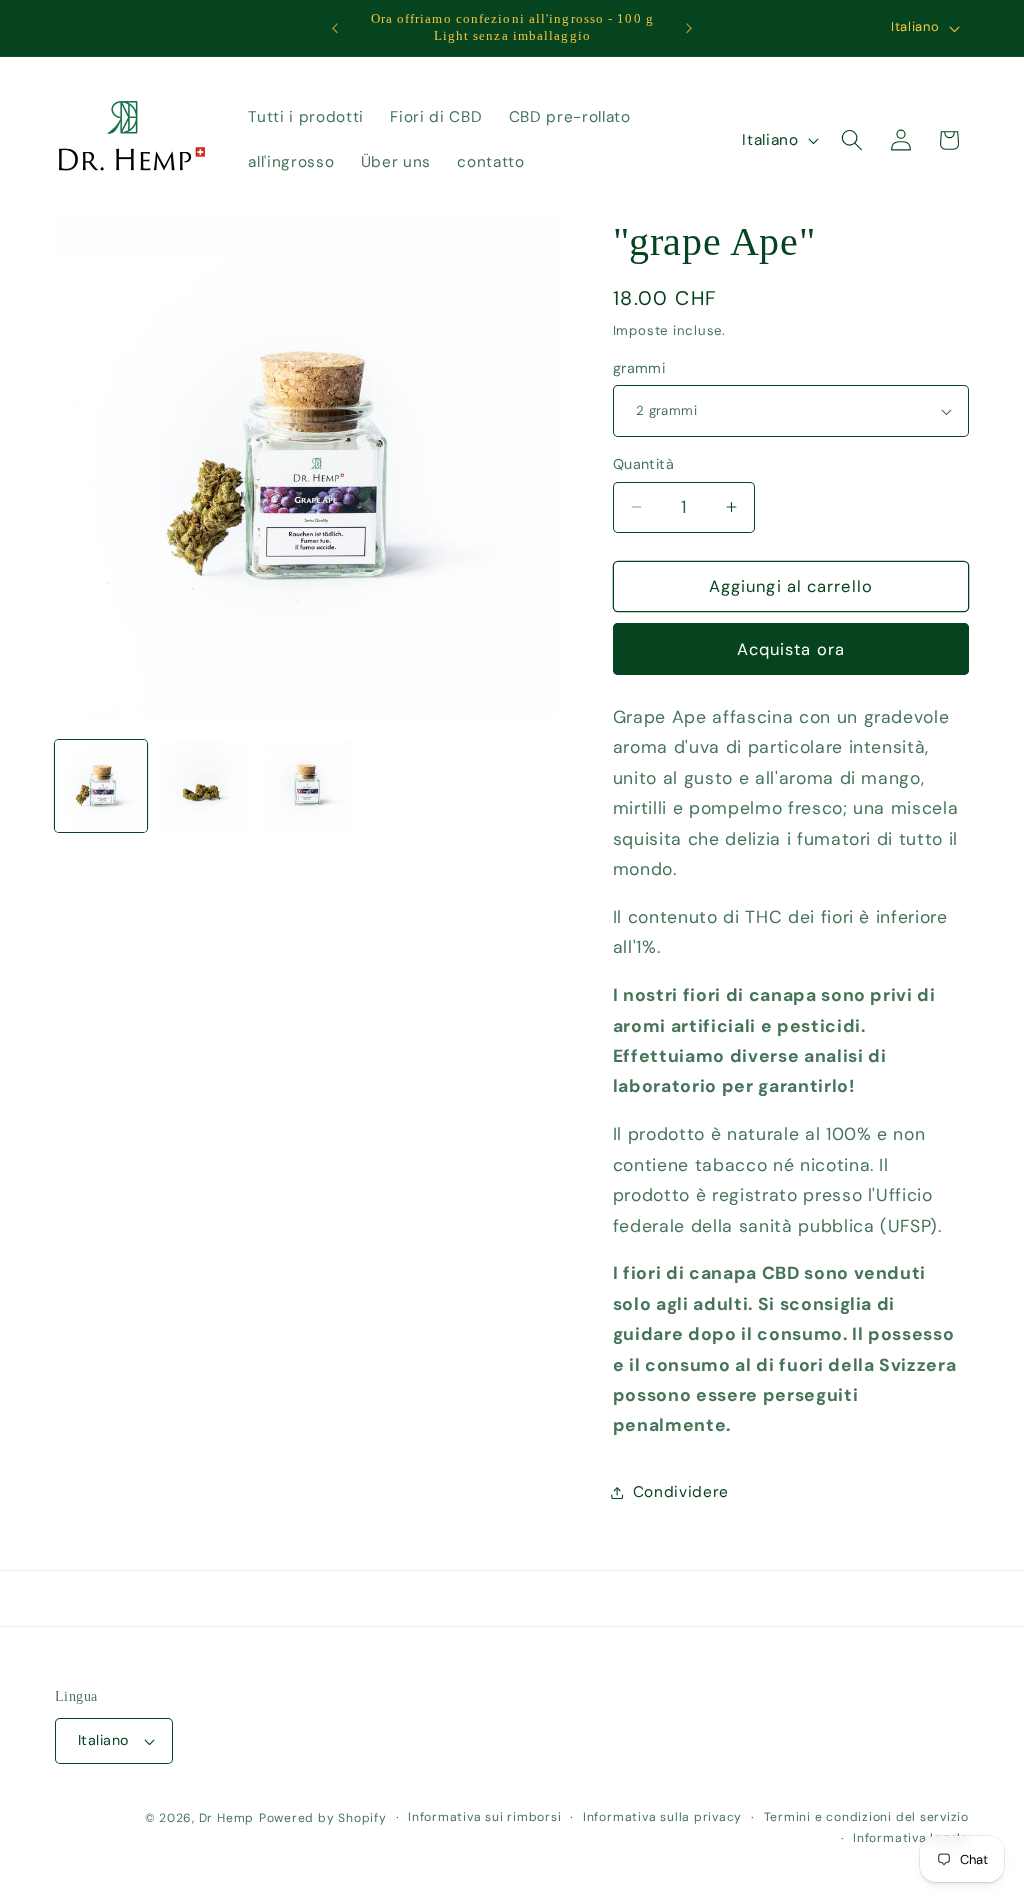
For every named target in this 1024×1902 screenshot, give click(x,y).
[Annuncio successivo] (689, 28)
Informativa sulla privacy (662, 1817)
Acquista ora (791, 649)
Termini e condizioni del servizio (866, 1817)
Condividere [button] (681, 1492)
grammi (639, 368)
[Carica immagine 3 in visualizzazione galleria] (306, 786)
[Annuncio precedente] (335, 28)
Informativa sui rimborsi (484, 1817)
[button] (852, 140)
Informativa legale (911, 1838)
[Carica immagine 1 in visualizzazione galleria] (101, 786)
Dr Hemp (226, 1818)
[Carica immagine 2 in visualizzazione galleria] (204, 786)
